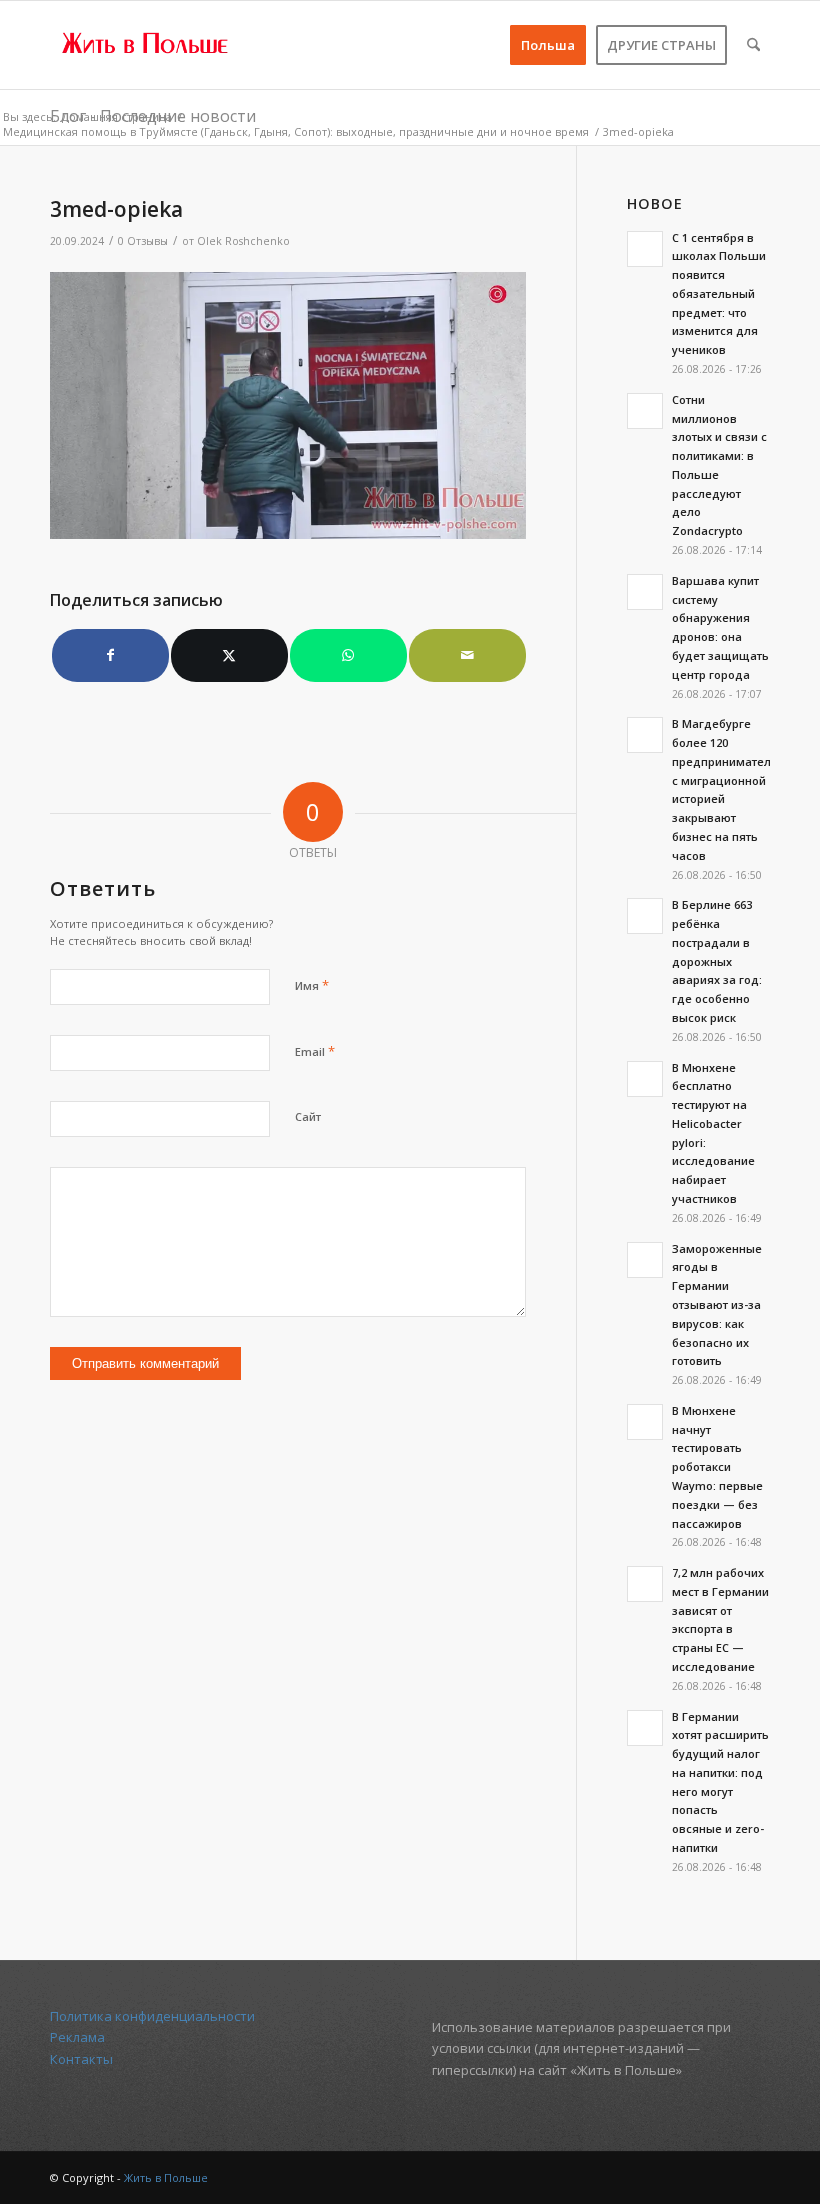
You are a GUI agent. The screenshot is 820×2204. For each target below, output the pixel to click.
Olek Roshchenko (243, 241)
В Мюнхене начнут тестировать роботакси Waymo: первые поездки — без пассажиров (717, 1467)
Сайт (308, 1116)
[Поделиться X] (229, 655)
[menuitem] (548, 45)
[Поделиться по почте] (467, 655)
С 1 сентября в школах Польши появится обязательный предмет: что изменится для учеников (719, 294)
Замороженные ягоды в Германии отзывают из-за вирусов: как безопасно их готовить (717, 1305)
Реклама (77, 2037)
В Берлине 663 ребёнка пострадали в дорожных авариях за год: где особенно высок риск (717, 961)
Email (315, 1051)
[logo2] (146, 45)
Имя (312, 985)
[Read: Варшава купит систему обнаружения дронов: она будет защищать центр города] (645, 592)
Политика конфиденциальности (152, 2016)
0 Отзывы (143, 241)
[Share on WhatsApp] (348, 655)
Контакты (81, 2059)
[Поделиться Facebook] (110, 655)
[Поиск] (753, 45)
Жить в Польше (166, 2177)
